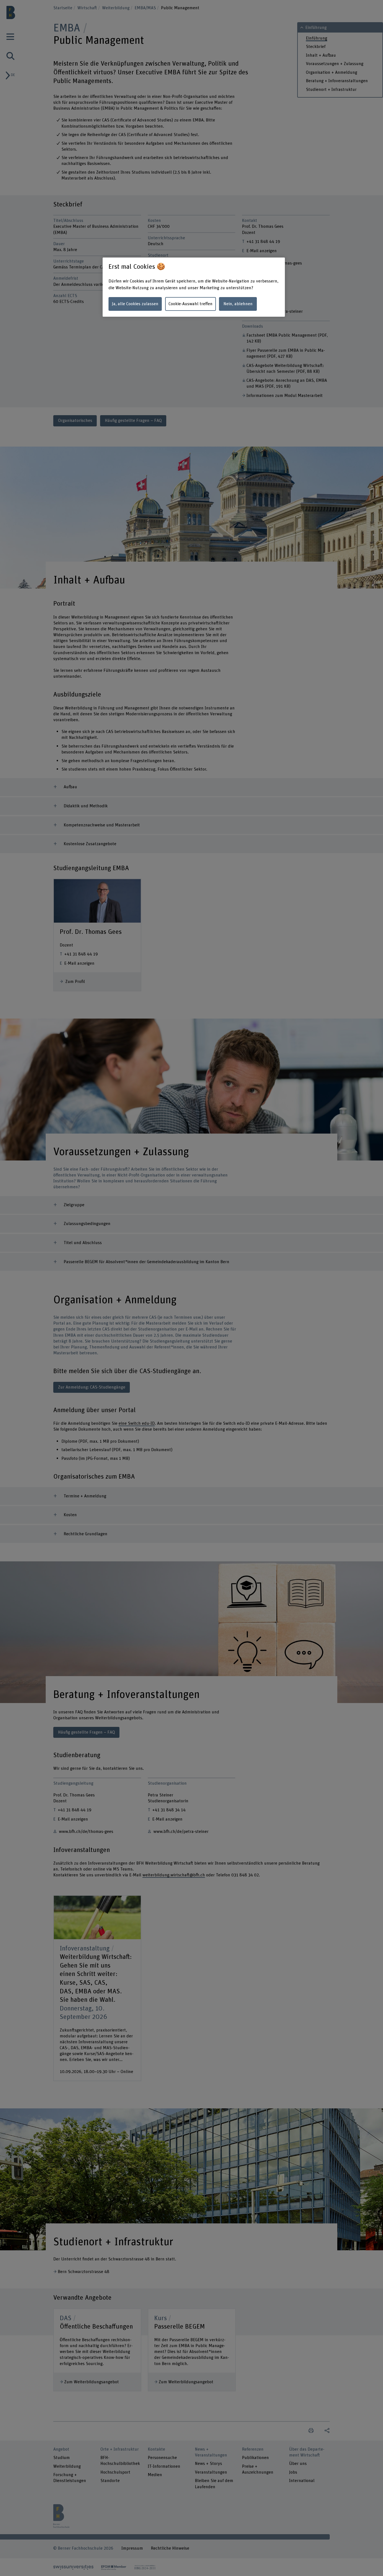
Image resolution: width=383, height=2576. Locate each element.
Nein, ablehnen (238, 304)
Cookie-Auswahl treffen (191, 304)
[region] (194, 287)
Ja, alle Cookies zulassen (135, 304)
